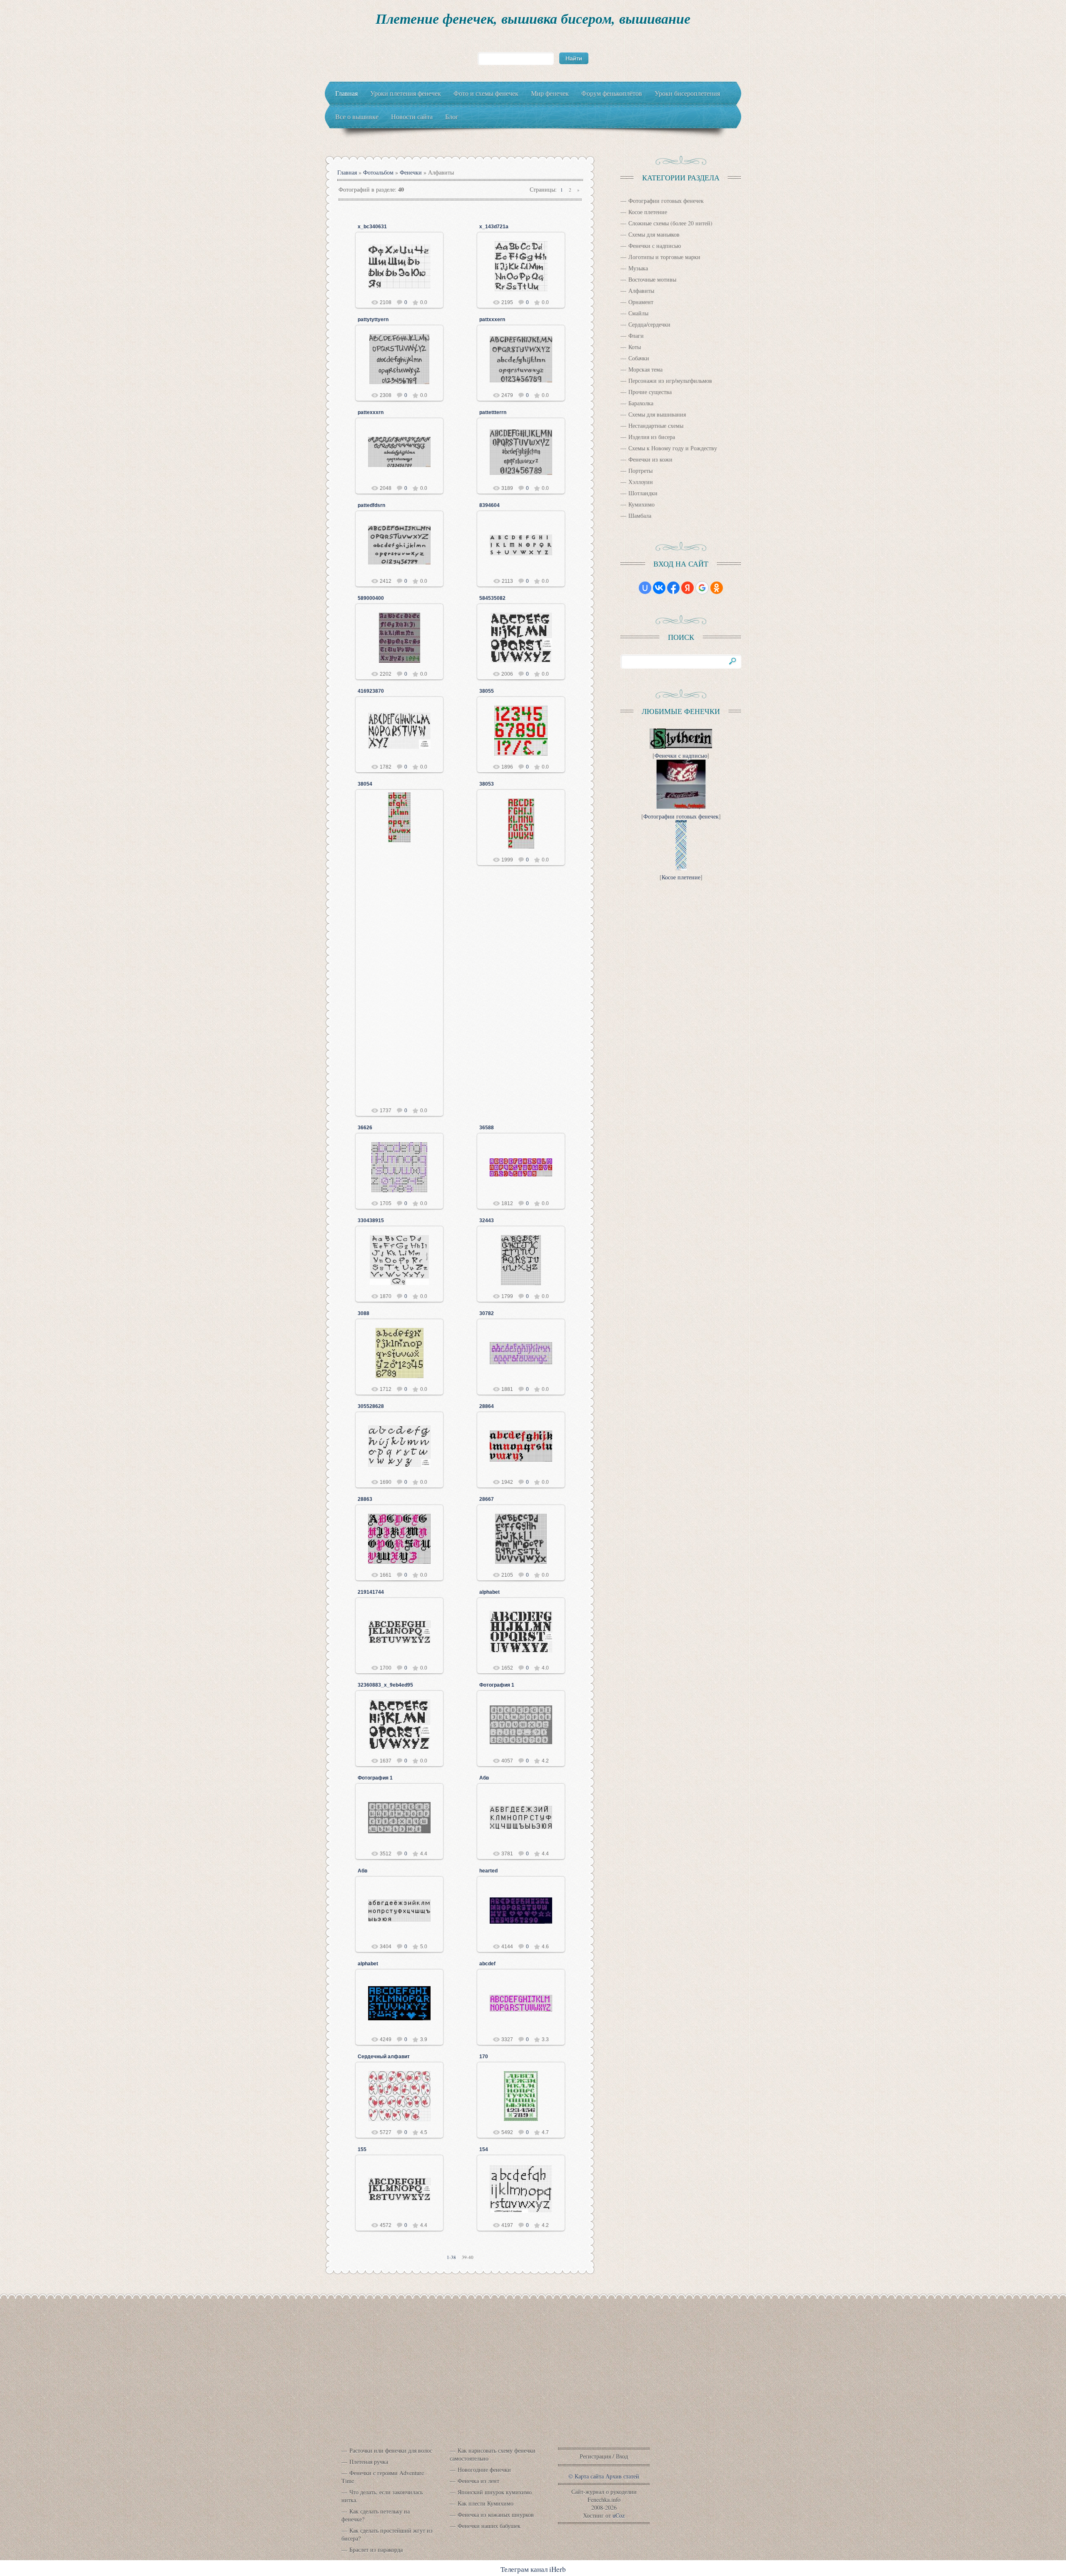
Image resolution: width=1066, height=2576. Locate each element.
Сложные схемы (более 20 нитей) (670, 223)
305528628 (371, 1406)
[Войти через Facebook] (673, 588)
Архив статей (622, 2476)
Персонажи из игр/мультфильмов (670, 381)
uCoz (619, 2515)
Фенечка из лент (478, 2481)
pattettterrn (493, 412)
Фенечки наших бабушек (489, 2526)
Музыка (638, 268)
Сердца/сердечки (649, 324)
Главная (347, 172)
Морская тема (645, 369)
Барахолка (641, 403)
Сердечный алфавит (384, 2057)
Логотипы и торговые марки (664, 257)
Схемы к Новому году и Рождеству (673, 448)
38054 (365, 784)
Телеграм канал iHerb (533, 2569)
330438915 (371, 1221)
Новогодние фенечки (484, 2470)
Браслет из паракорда (376, 2550)
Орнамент (641, 302)
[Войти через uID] (645, 588)
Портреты (640, 471)
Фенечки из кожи (650, 459)
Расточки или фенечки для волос (391, 2450)
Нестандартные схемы (656, 426)
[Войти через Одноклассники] (717, 588)
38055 (487, 691)
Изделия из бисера (652, 437)
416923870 (371, 691)
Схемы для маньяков (654, 234)
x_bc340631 (372, 227)
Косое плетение (648, 212)
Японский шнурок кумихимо (495, 2492)
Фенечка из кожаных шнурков (496, 2515)
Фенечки (411, 172)
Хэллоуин (641, 482)
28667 (487, 1499)
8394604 (489, 505)
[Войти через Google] (702, 588)
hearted (488, 1871)
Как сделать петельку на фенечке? (376, 2515)
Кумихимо (641, 504)
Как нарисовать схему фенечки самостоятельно (493, 2454)
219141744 (371, 1592)
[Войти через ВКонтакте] (659, 588)
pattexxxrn (371, 412)
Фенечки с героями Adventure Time (383, 2477)
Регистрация (595, 2456)
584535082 (492, 598)
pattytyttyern (373, 320)
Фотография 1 (497, 1685)
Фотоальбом (378, 172)
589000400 (371, 598)
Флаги (636, 336)
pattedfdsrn (371, 505)
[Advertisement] (533, 2380)
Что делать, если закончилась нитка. (382, 2496)
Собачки (639, 358)
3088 (364, 1313)
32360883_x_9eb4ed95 (385, 1685)
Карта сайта (589, 2476)
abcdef (487, 1964)
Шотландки (643, 493)
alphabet (489, 1592)
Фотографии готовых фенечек (666, 201)
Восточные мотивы (652, 279)
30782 (487, 1313)
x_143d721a (494, 227)
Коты (635, 347)
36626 (365, 1128)
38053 (487, 784)
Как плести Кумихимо (486, 2503)
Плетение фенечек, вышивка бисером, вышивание (533, 18)
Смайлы (638, 313)
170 (484, 2057)
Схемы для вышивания (657, 414)
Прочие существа (650, 392)
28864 (487, 1406)
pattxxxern (492, 320)
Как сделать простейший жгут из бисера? (387, 2534)
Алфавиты (641, 291)
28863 (365, 1499)
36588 (487, 1128)
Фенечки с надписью (655, 246)
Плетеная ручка (369, 2462)
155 (362, 2149)
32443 (487, 1221)
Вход (622, 2456)
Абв (484, 1778)
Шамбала (640, 515)
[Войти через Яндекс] (687, 588)
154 (484, 2149)
